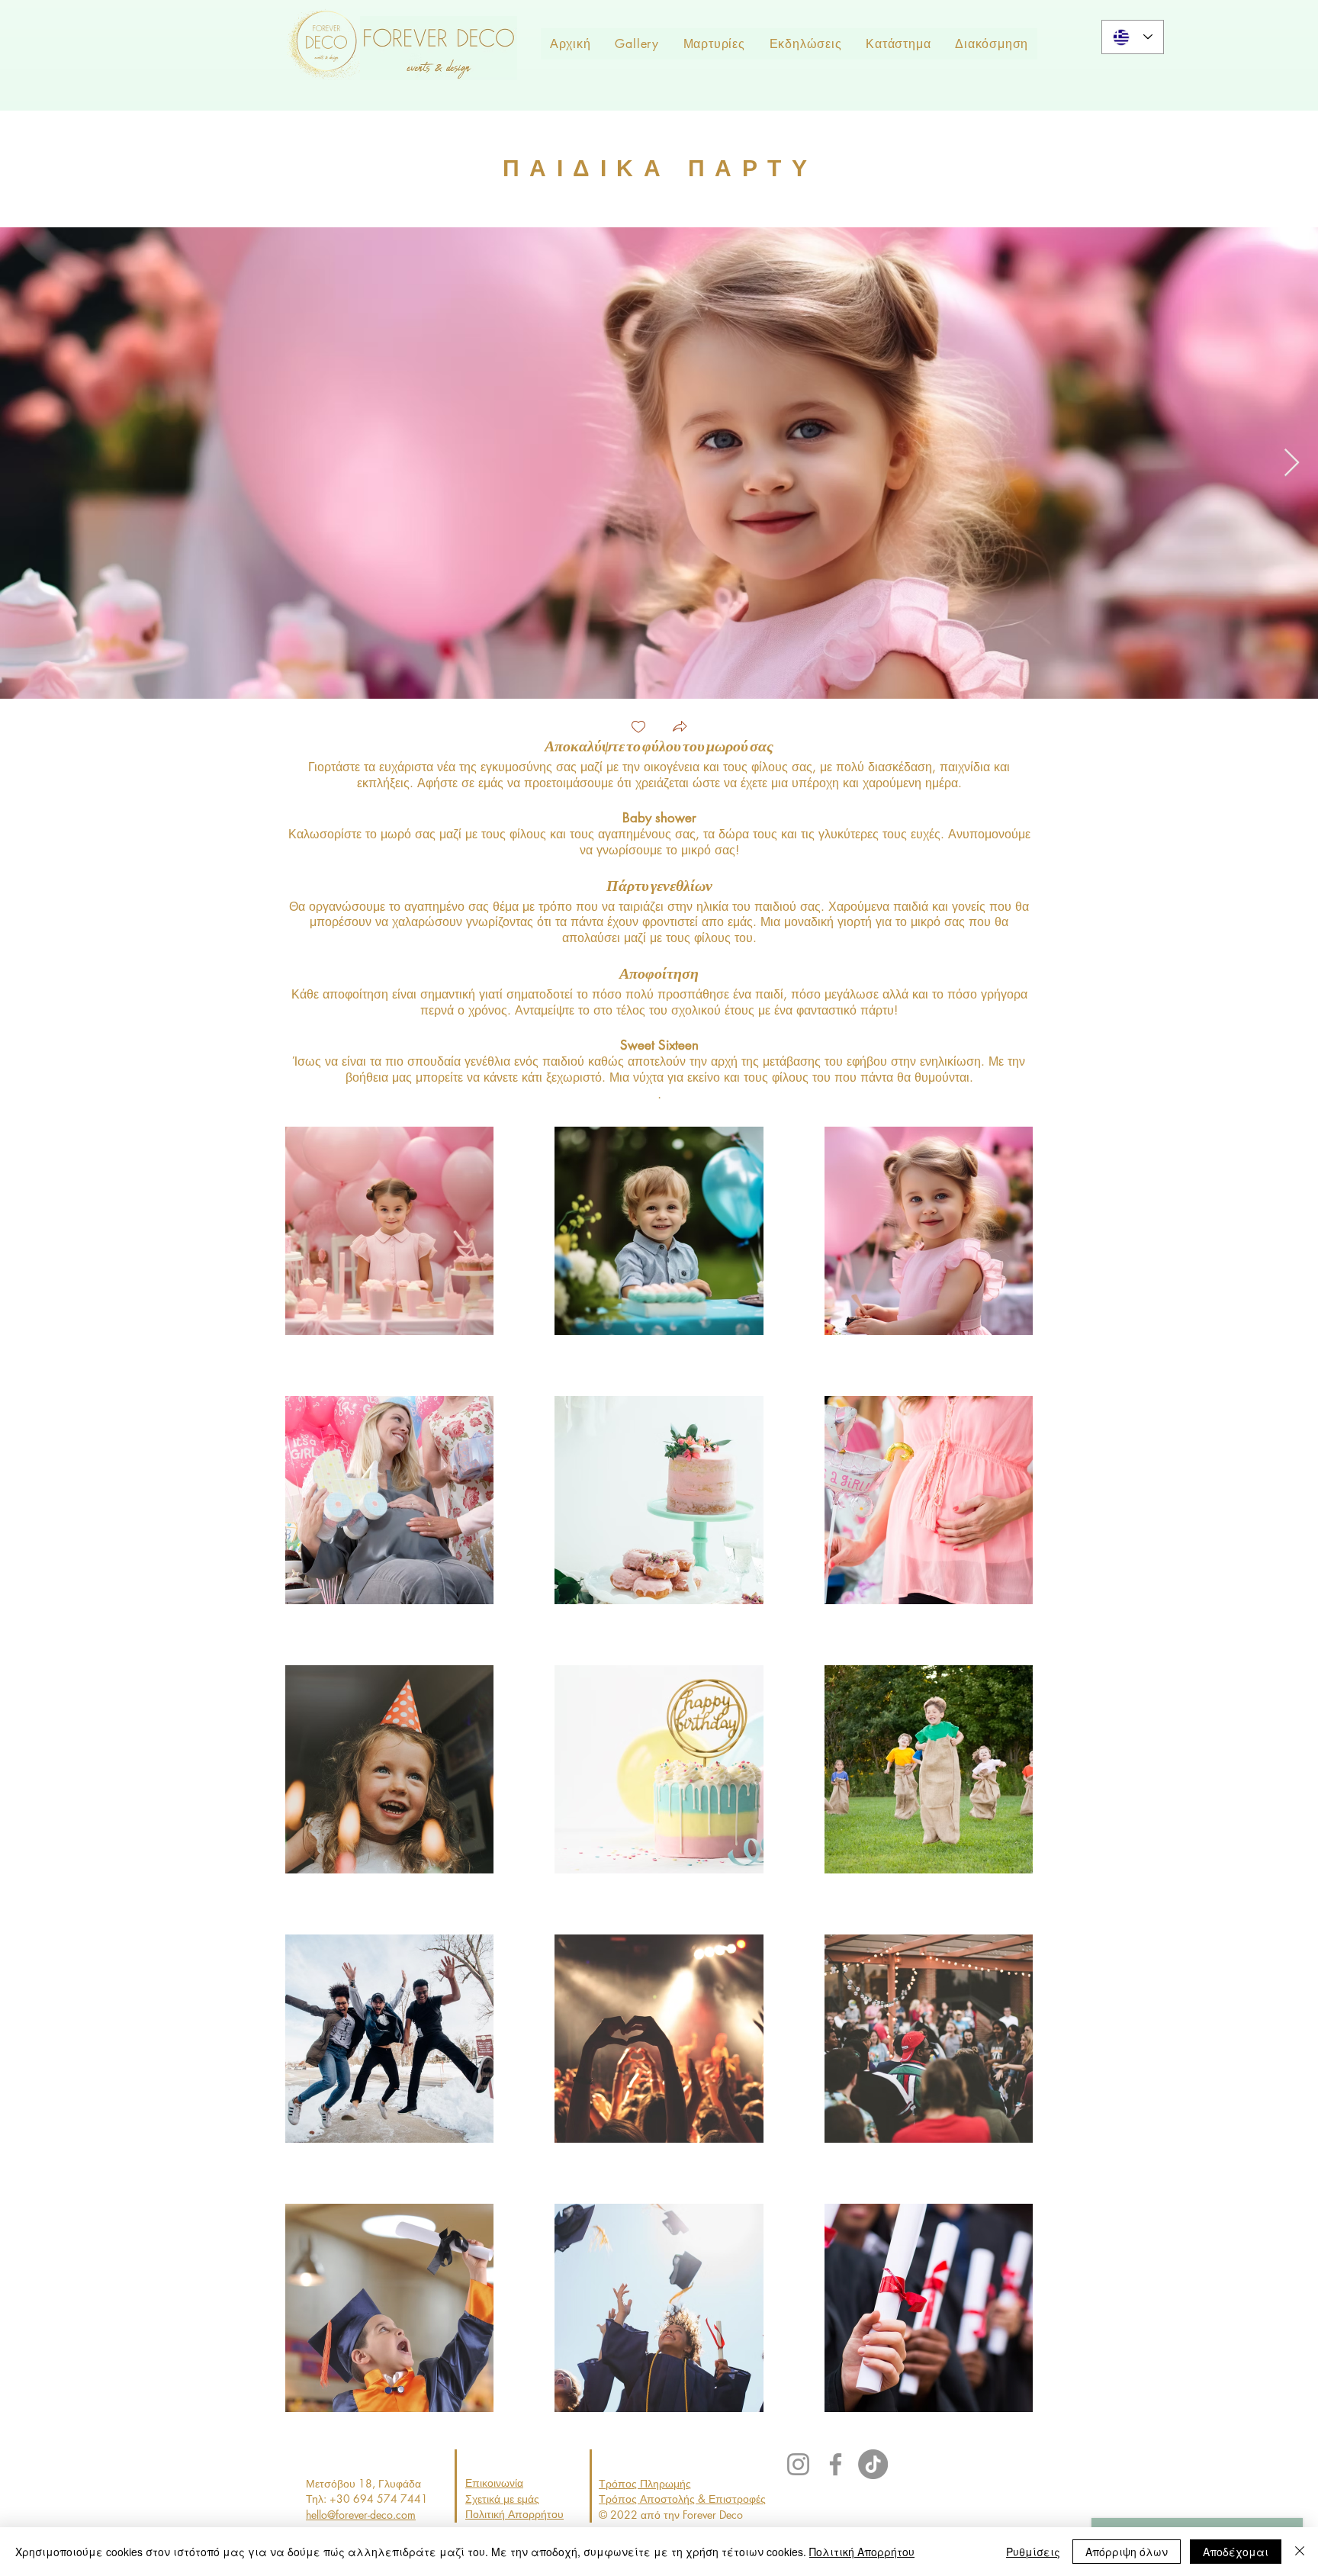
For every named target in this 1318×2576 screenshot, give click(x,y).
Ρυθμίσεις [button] (1033, 2552)
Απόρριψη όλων (1127, 2552)
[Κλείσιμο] (1300, 2552)
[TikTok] (873, 2464)
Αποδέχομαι (1236, 2552)
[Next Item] (1292, 463)
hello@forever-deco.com (361, 2515)
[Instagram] (798, 2464)
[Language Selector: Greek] (1133, 37)
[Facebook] (836, 2464)
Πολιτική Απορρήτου (862, 2552)
